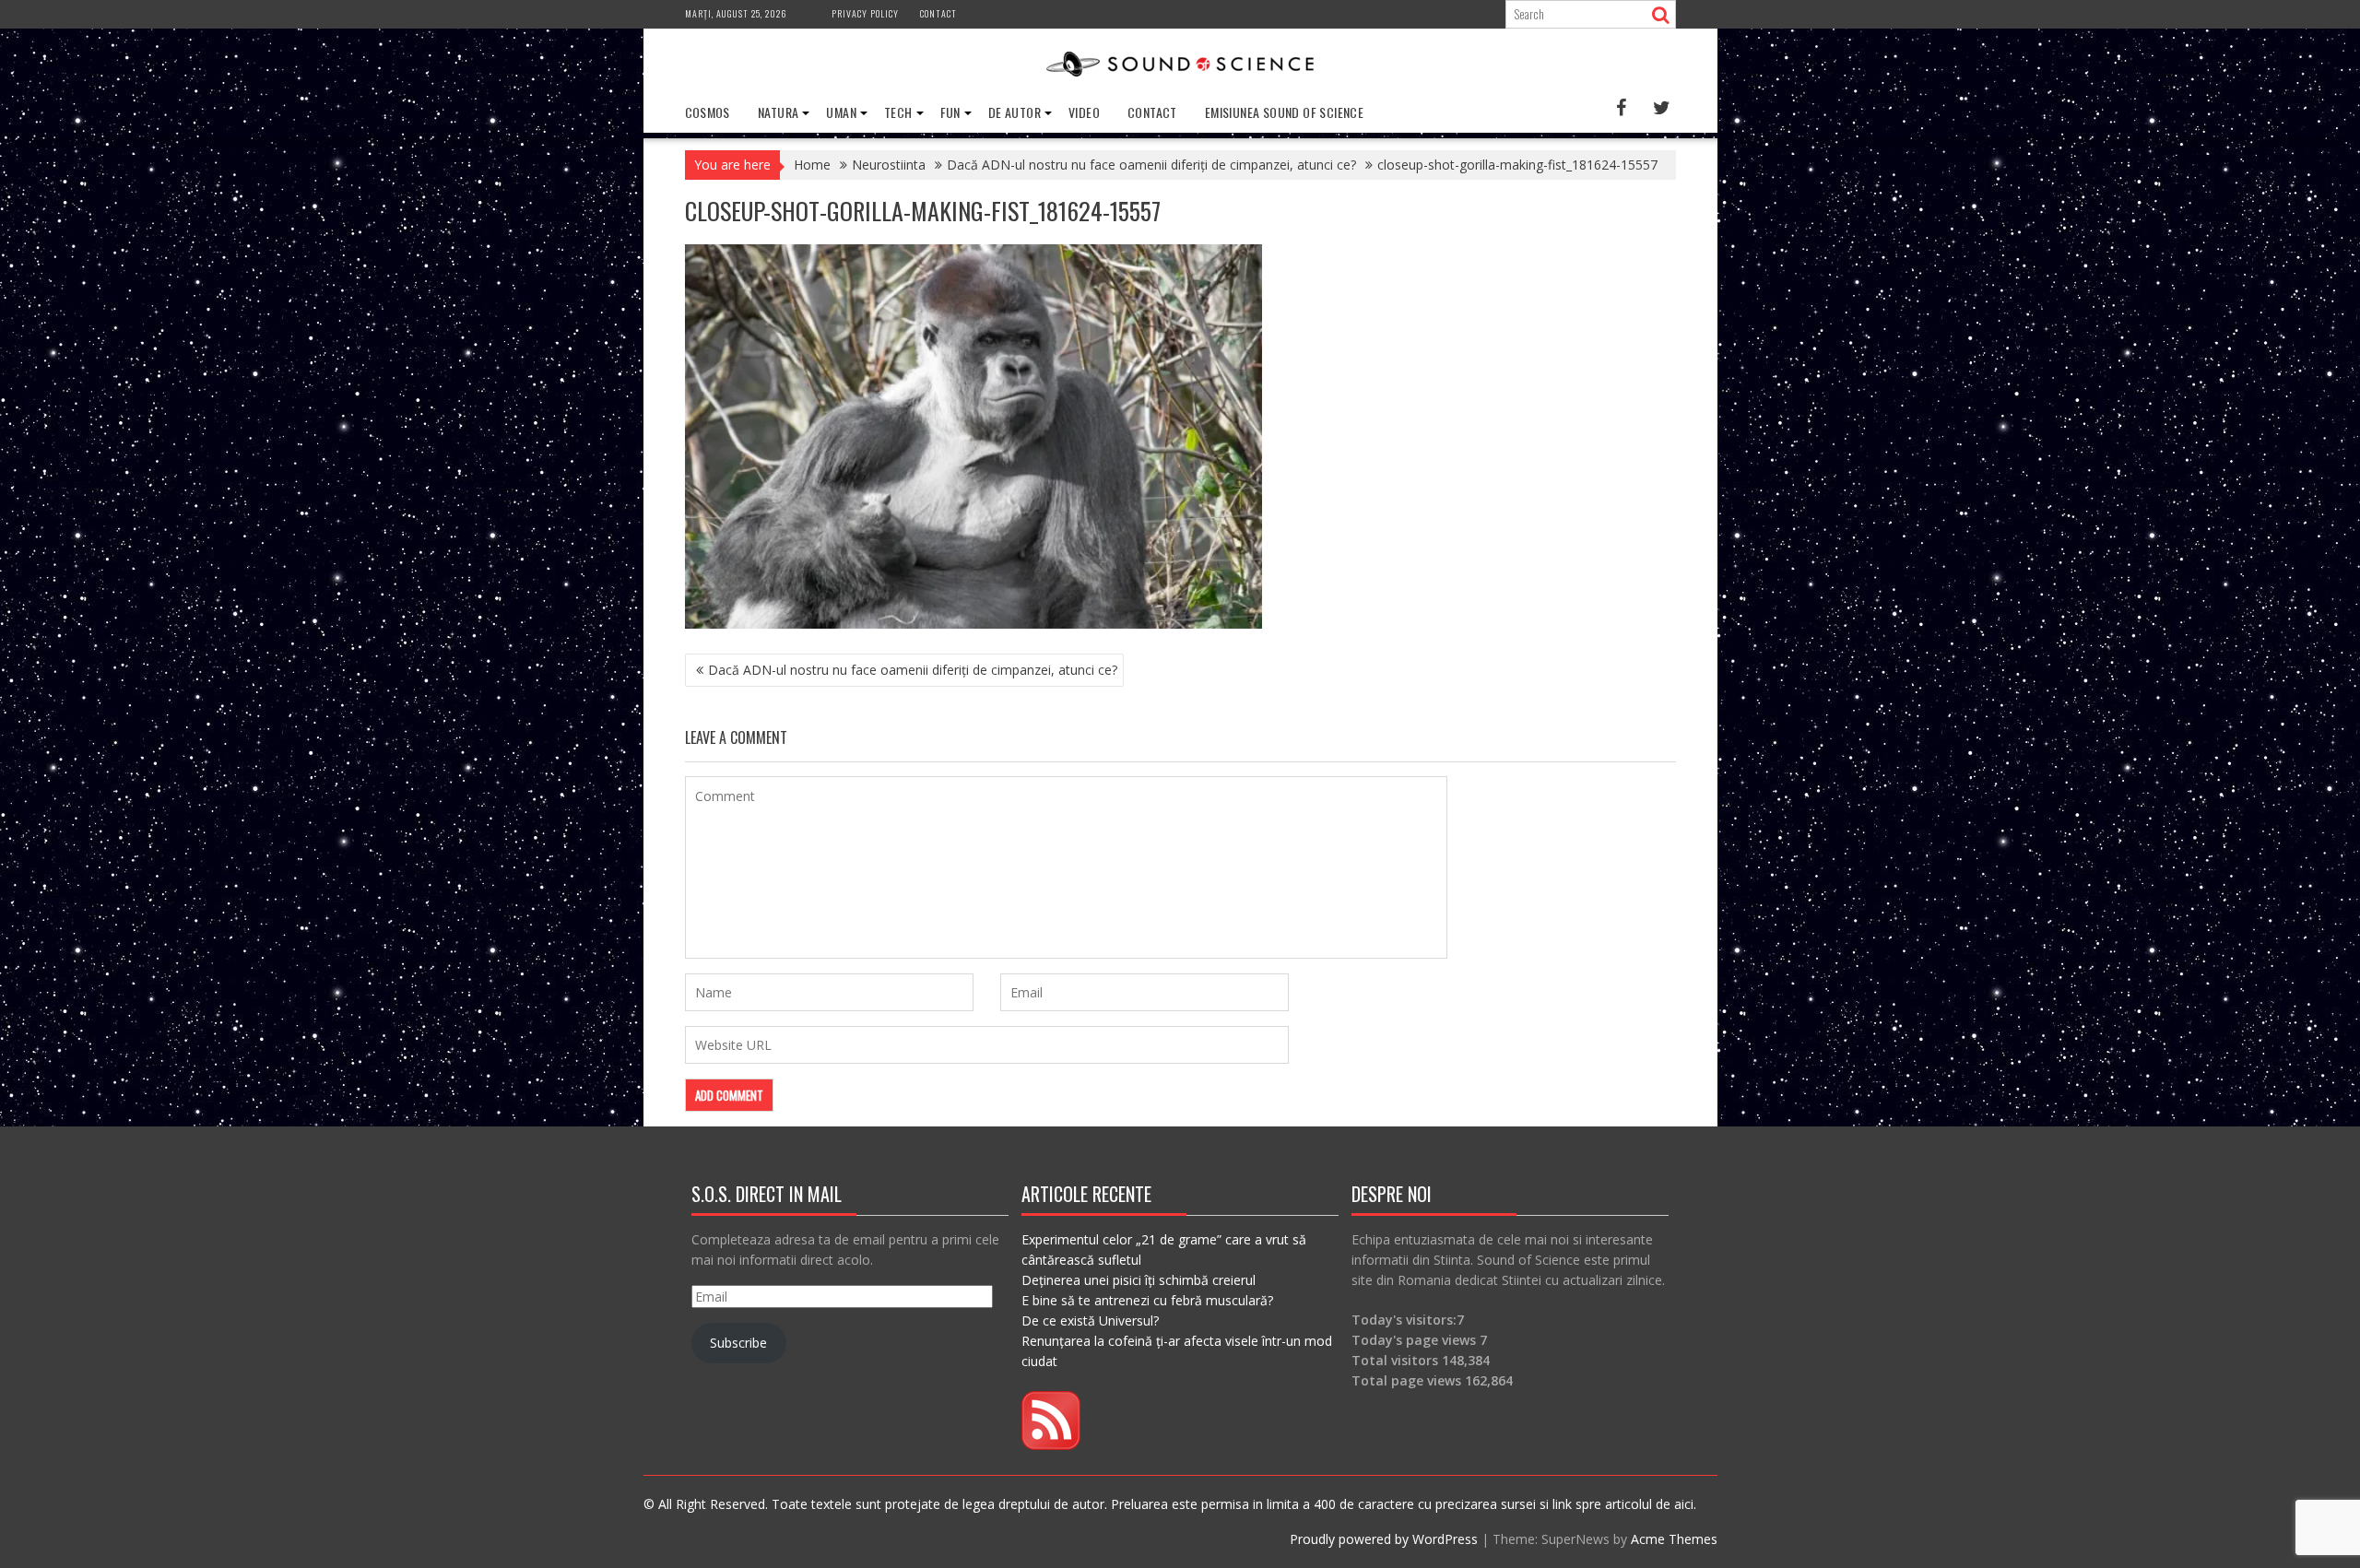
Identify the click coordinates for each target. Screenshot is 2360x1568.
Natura (778, 112)
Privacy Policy (865, 13)
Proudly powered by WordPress (1384, 1539)
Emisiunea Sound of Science (1284, 112)
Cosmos (708, 112)
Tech (898, 112)
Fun (950, 112)
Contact (938, 13)
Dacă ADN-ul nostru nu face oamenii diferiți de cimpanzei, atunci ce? (913, 670)
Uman (841, 112)
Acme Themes (1674, 1539)
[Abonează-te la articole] (1051, 1445)
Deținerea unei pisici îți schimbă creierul (1139, 1280)
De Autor (1015, 112)
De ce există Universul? (1090, 1320)
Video (1084, 112)
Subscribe (738, 1343)
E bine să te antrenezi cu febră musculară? (1147, 1300)
